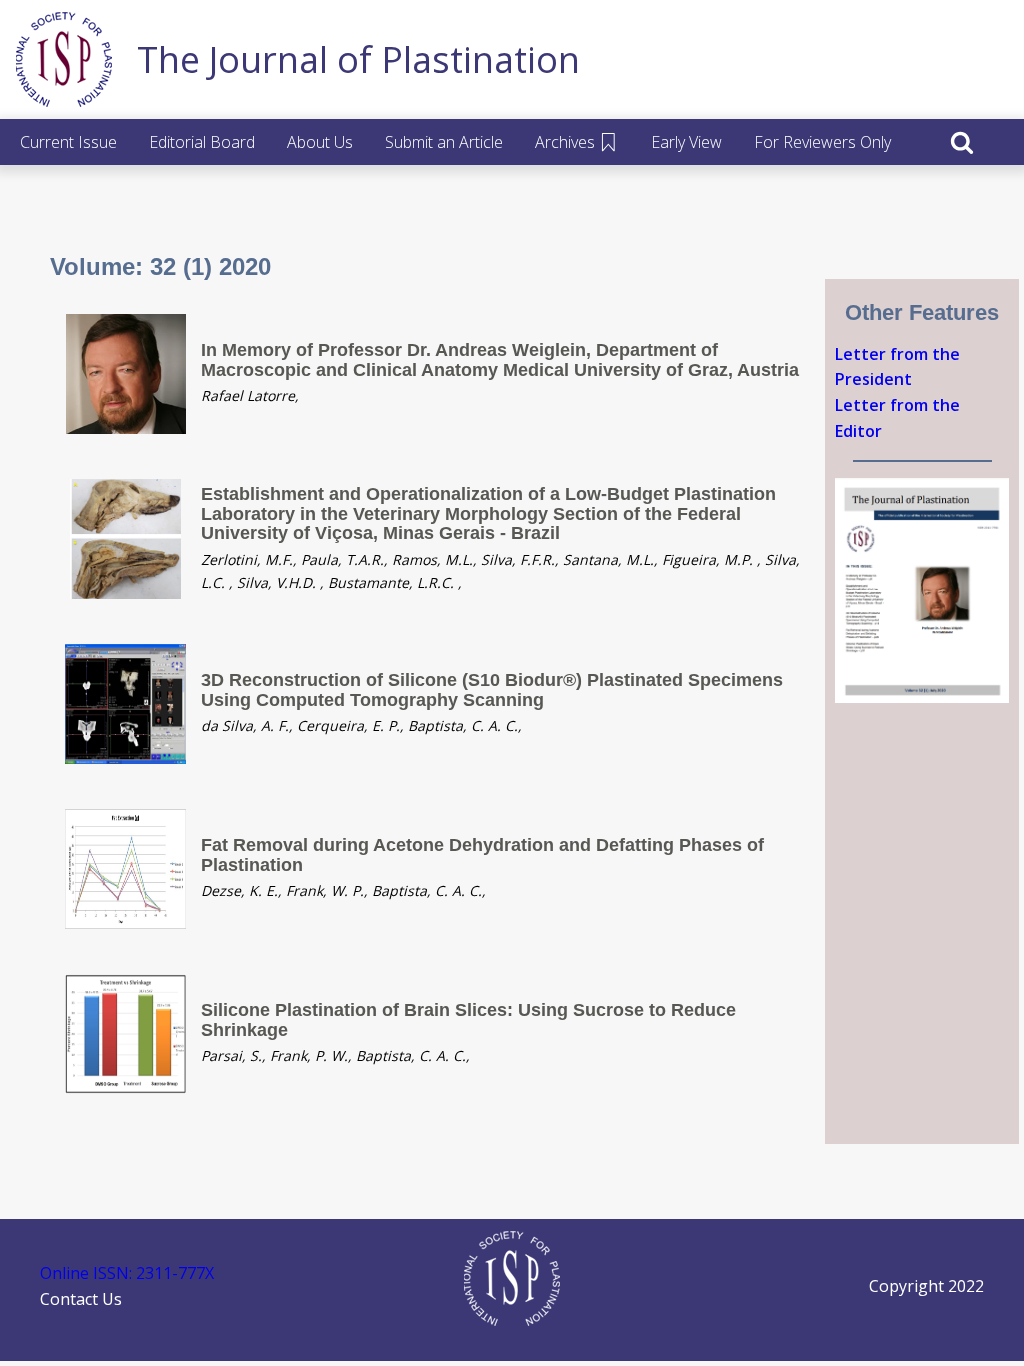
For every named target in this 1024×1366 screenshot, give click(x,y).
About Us (320, 142)
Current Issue (68, 142)
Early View (686, 142)
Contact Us (81, 1299)
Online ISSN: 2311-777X (127, 1273)
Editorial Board (202, 142)
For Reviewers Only (822, 142)
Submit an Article (444, 142)
